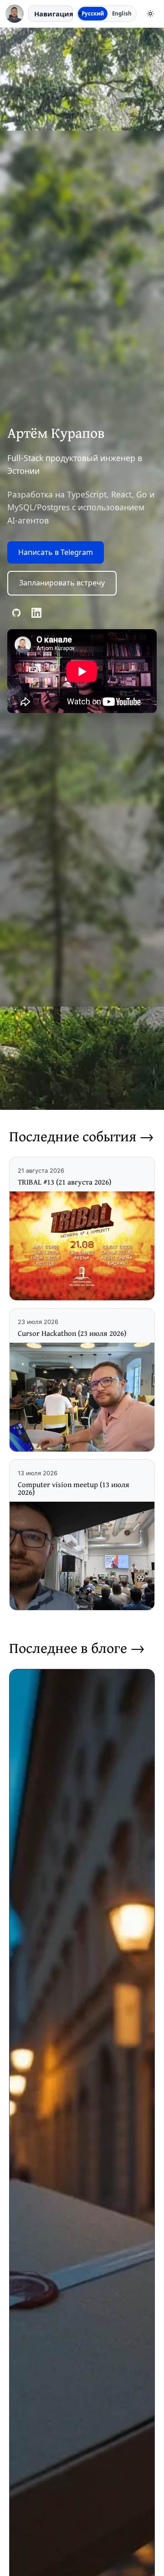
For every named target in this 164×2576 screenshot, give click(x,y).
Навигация (54, 14)
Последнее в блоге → (77, 1648)
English (122, 13)
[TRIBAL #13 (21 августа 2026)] (82, 1246)
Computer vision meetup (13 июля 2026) (74, 1488)
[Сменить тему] (150, 14)
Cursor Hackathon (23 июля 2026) (72, 1333)
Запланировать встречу (62, 583)
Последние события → (82, 1136)
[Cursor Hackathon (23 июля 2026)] (82, 1397)
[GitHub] (16, 613)
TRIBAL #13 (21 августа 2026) (64, 1182)
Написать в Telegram (56, 552)
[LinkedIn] (36, 613)
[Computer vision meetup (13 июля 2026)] (82, 1556)
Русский (93, 13)
